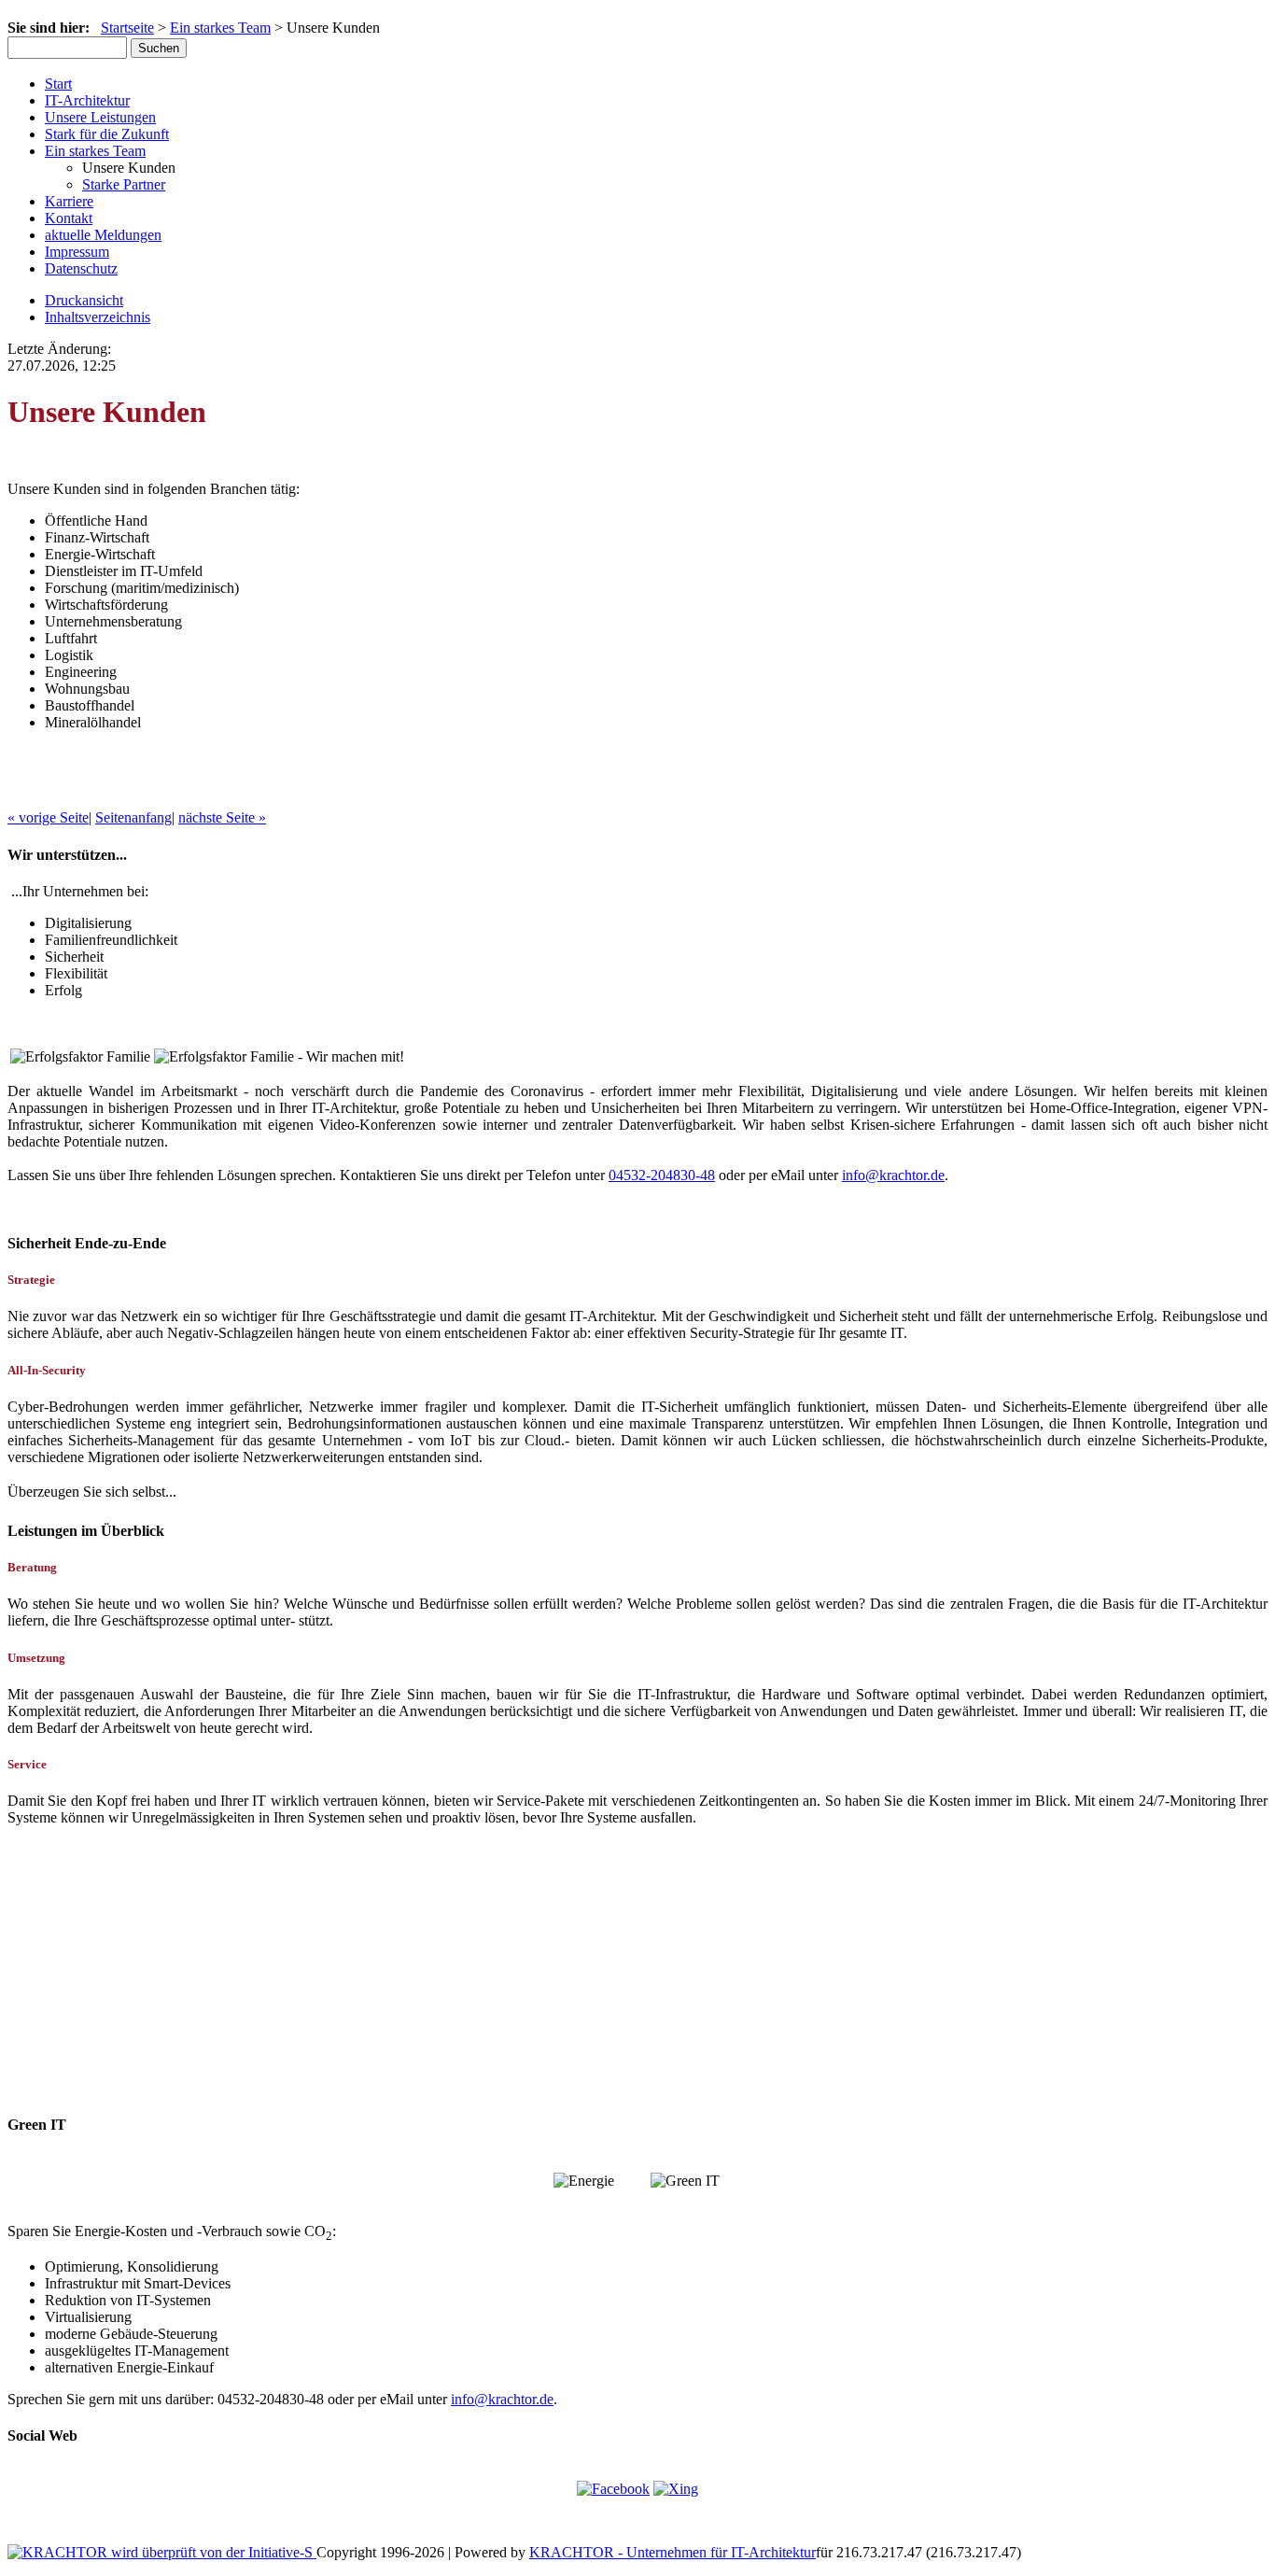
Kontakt (69, 218)
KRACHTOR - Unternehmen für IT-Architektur (673, 2552)
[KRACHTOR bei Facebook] (613, 2489)
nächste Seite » (222, 817)
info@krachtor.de (893, 1175)
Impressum (77, 252)
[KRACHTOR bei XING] (676, 2489)
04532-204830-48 (662, 1175)
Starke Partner (124, 184)
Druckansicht (84, 300)
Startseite (127, 28)
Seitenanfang (133, 817)
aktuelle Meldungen (103, 235)
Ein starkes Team (220, 28)
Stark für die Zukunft (107, 134)
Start (58, 84)
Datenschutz (81, 268)
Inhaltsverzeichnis (98, 317)
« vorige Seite (48, 817)
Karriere (69, 201)
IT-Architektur (87, 100)
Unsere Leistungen (100, 117)
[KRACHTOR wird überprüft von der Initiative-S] (162, 2552)
